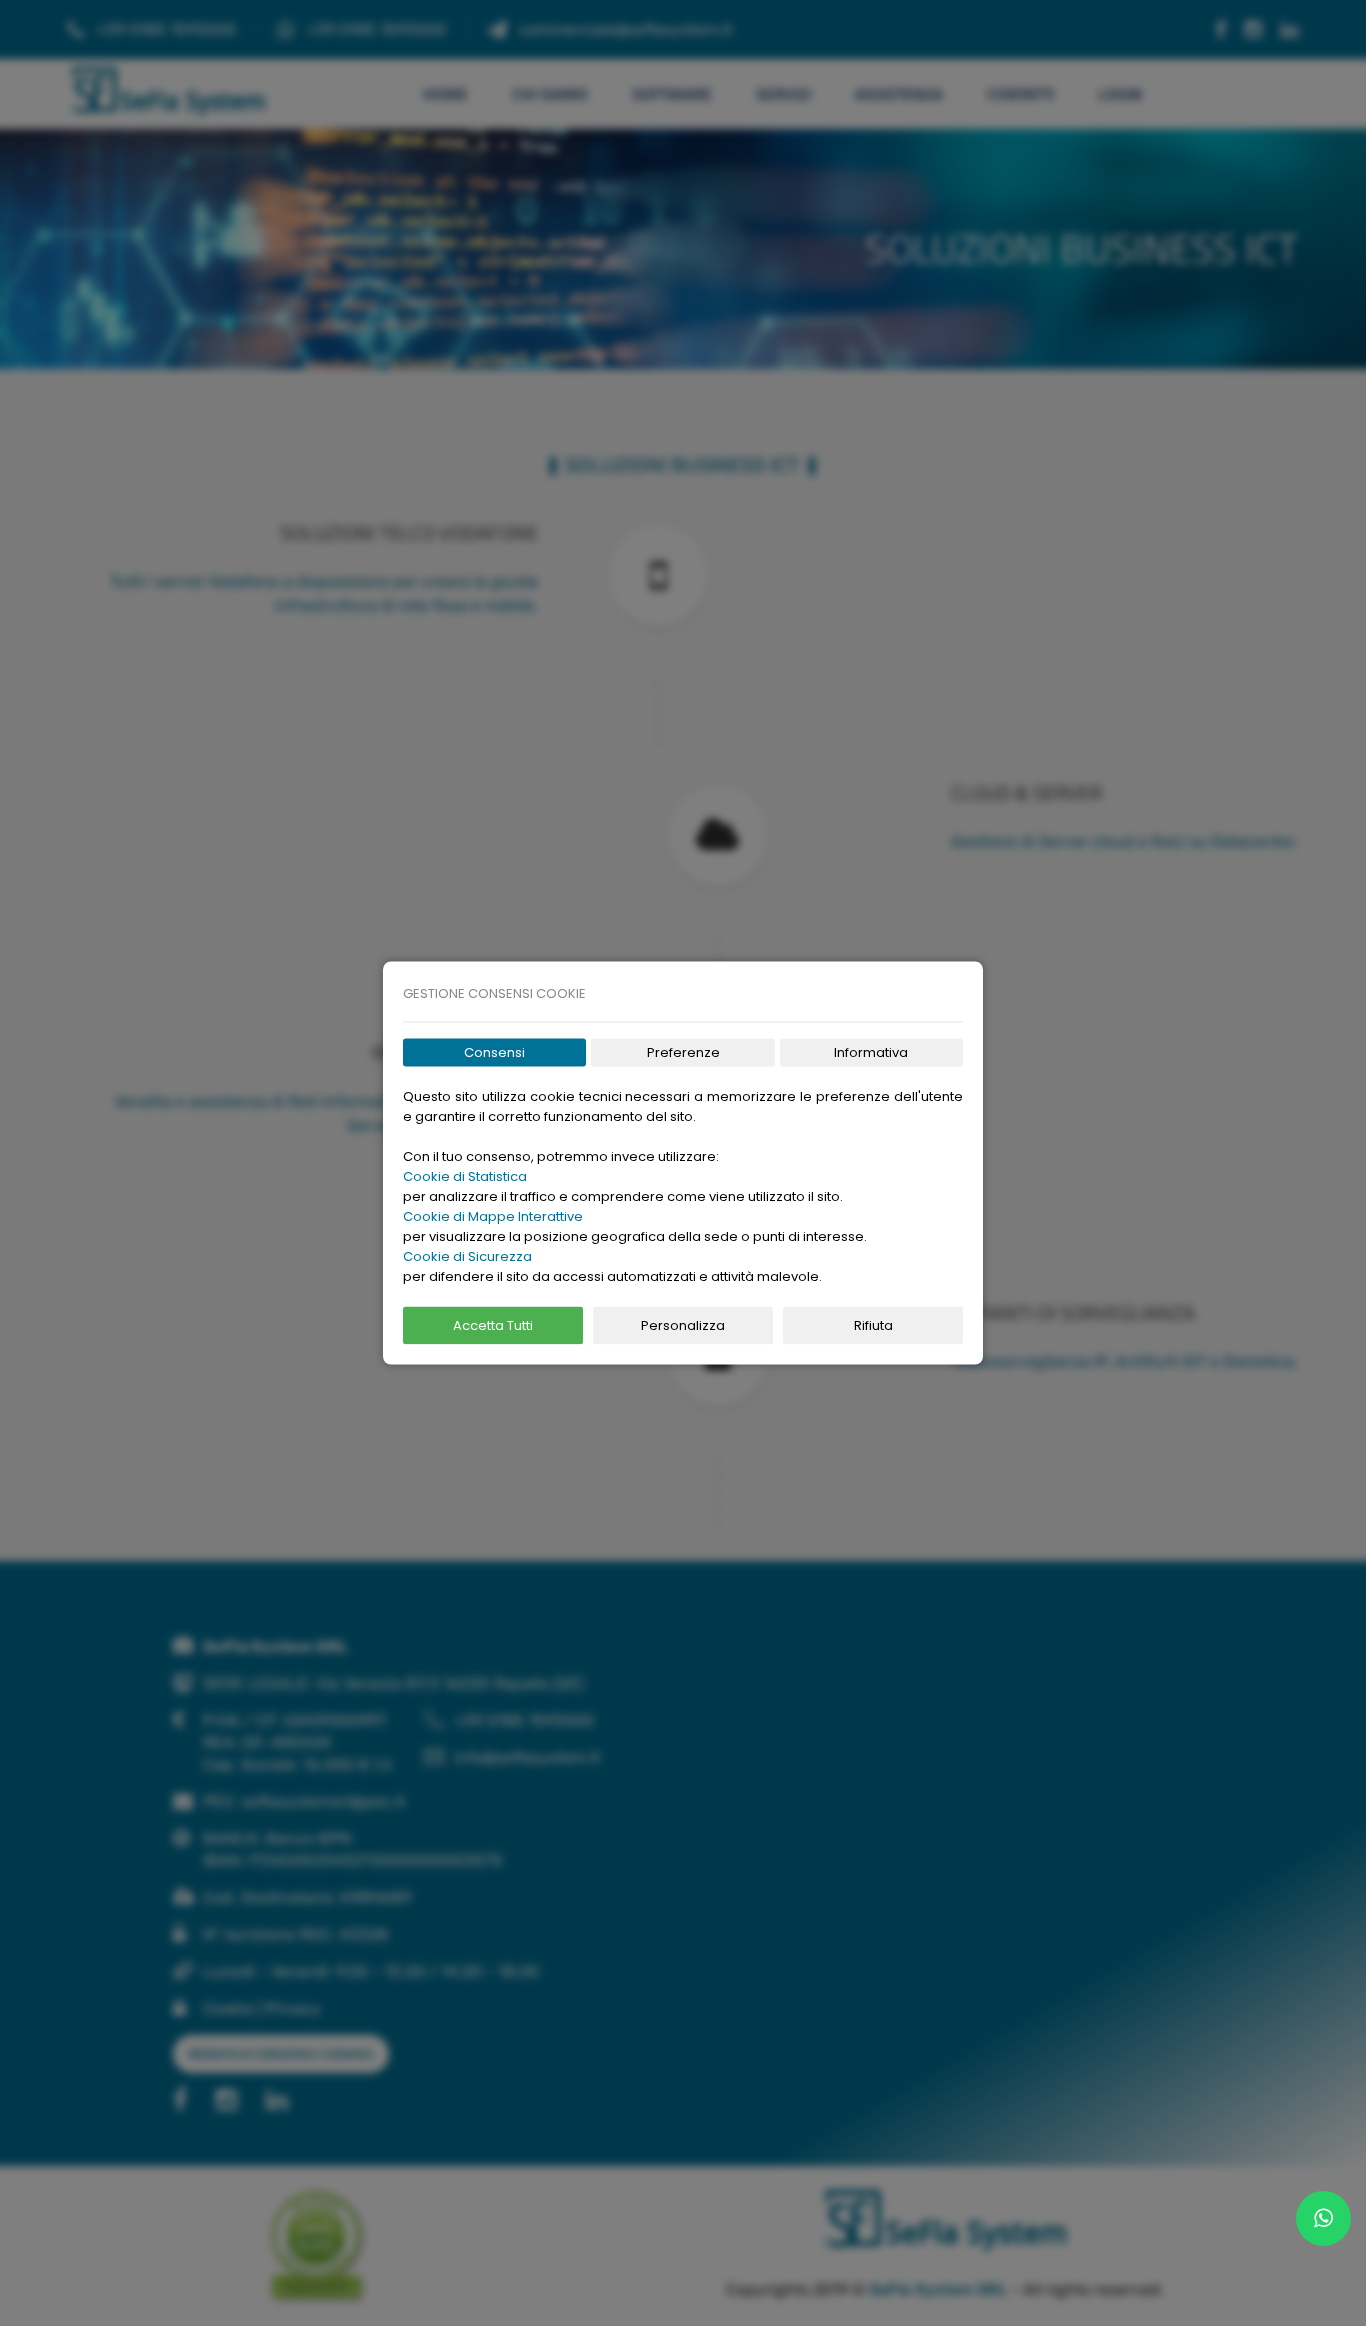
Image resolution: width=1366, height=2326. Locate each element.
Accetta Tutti (493, 1325)
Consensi (494, 1052)
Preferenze (683, 1052)
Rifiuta (873, 1325)
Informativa (871, 1052)
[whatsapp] (1323, 2218)
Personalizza (683, 1325)
